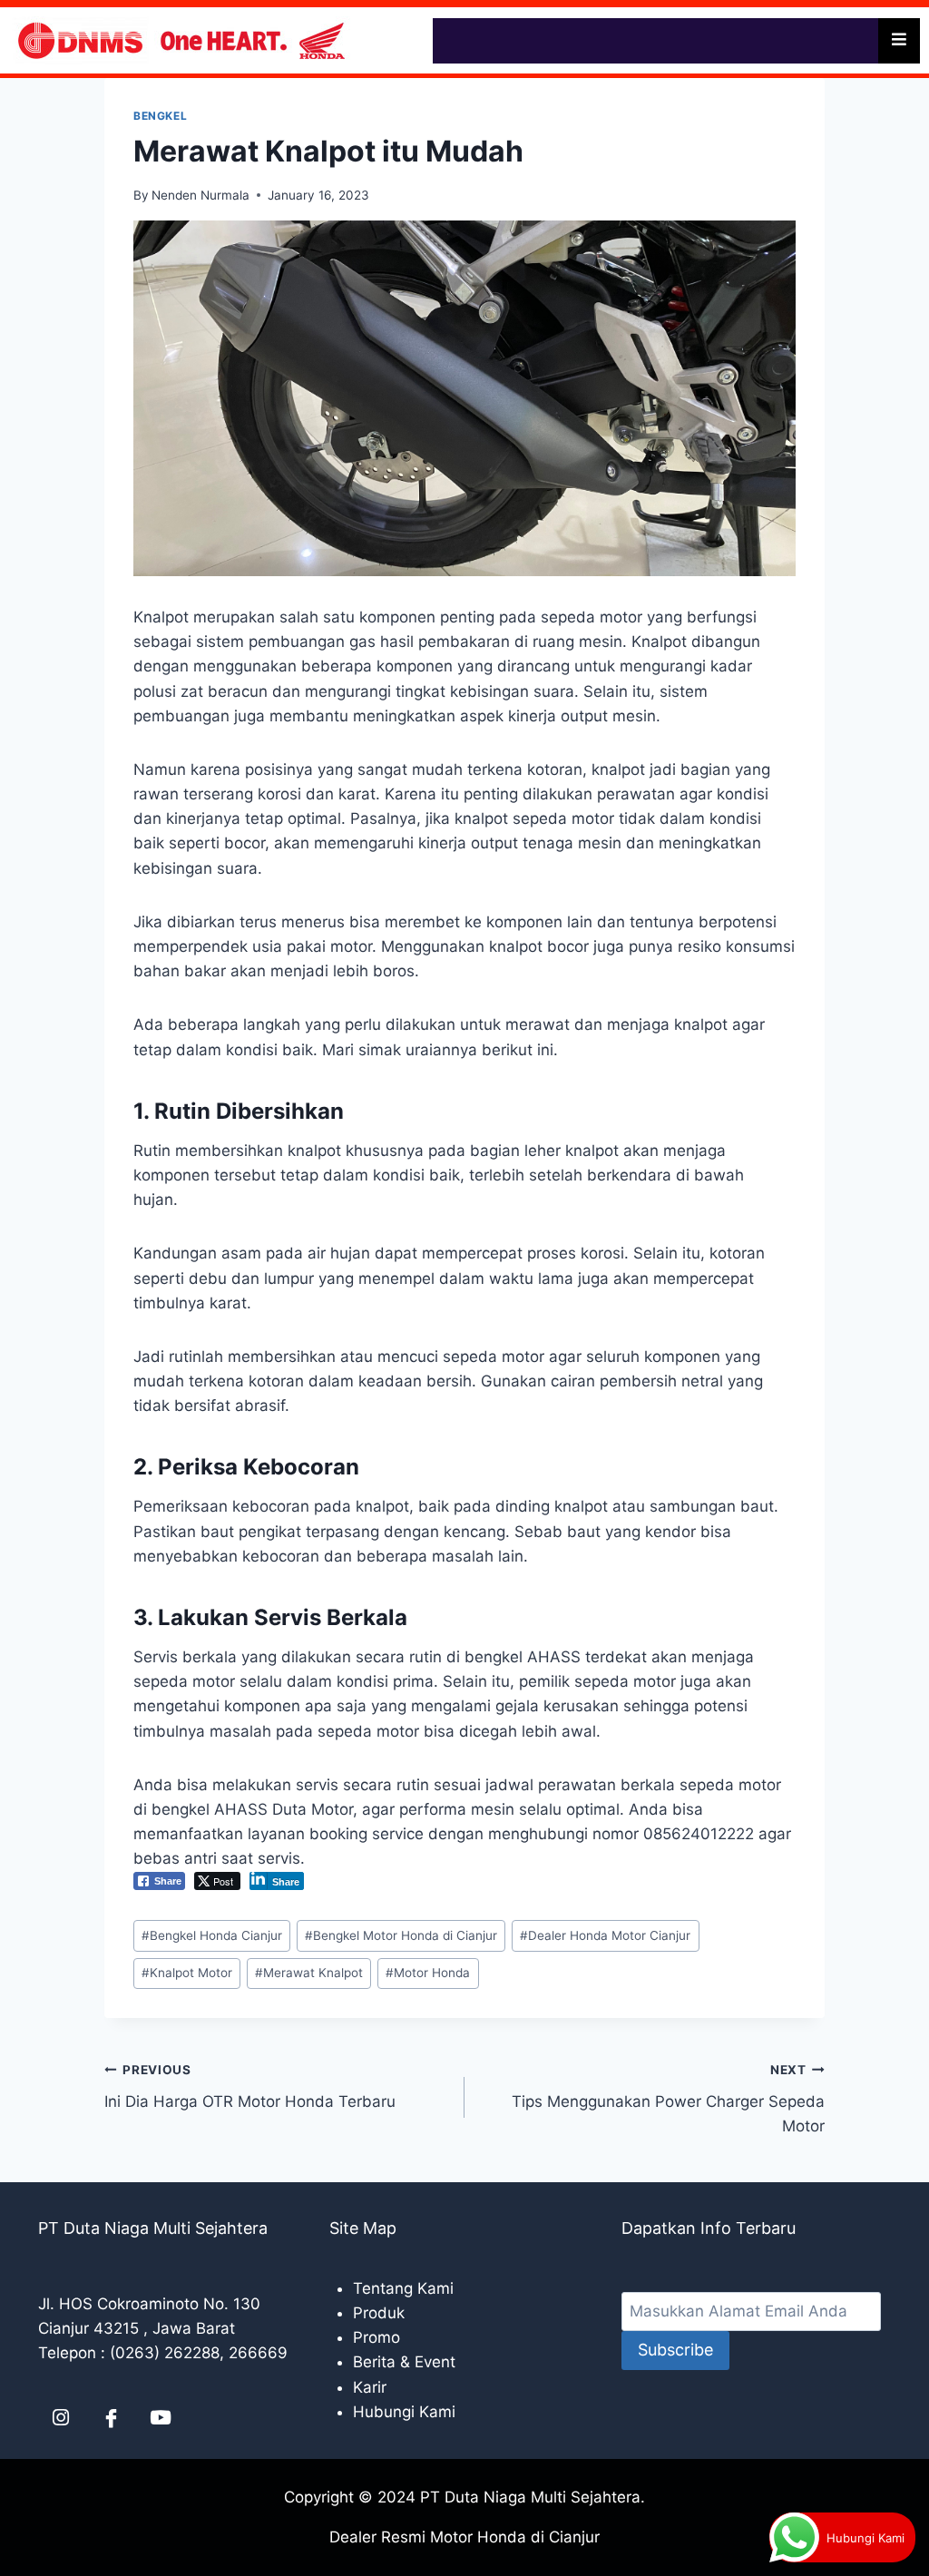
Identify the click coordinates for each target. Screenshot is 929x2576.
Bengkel (160, 116)
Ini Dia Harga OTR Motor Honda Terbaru (250, 2086)
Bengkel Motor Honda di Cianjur (401, 1935)
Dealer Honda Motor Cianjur (605, 1935)
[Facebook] (111, 2417)
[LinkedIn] (61, 2417)
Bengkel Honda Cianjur (212, 1935)
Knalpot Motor (187, 1973)
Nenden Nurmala (200, 195)
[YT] (161, 2417)
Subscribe (675, 2350)
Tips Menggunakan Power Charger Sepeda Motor (668, 2099)
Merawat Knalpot (309, 1973)
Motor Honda (428, 1973)
